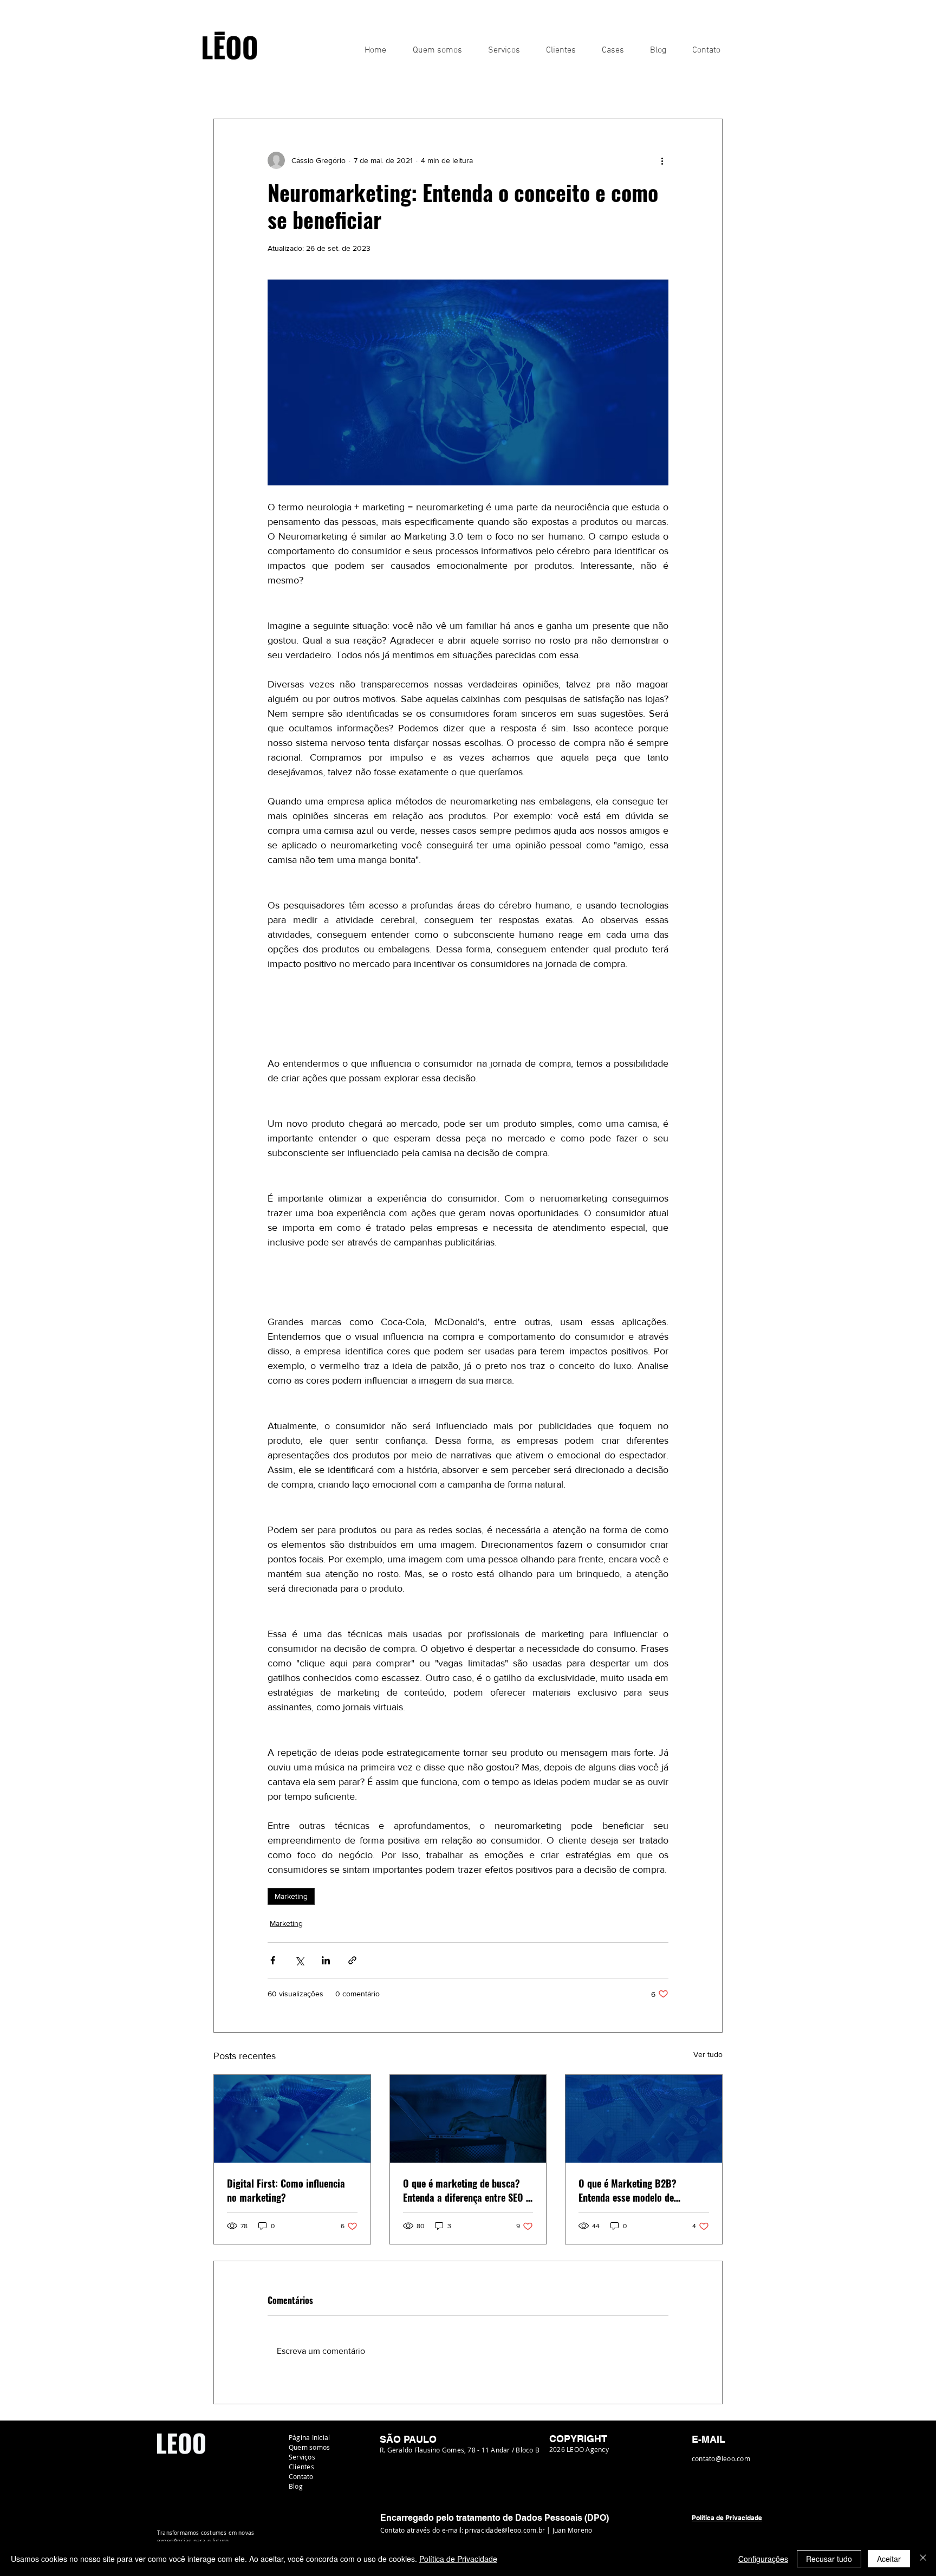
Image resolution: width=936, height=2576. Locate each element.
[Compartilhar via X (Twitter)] (299, 1960)
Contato (301, 2476)
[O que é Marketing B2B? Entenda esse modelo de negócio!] (644, 2119)
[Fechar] (923, 2559)
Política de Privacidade (458, 2559)
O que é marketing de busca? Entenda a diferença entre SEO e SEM (467, 2190)
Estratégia (298, 86)
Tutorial (407, 86)
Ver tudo (708, 2054)
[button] (709, 86)
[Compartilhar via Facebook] (273, 1960)
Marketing (355, 86)
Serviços (302, 2457)
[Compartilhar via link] (352, 1960)
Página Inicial (309, 2437)
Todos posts (236, 86)
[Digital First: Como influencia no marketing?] (292, 2119)
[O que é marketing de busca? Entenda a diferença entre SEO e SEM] (468, 2119)
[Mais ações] (662, 160)
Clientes (301, 2467)
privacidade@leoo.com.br (505, 2530)
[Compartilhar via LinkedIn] (326, 1960)
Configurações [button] (763, 2559)
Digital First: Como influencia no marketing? (286, 2190)
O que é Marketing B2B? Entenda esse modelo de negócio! (628, 2190)
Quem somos (309, 2447)
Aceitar (889, 2559)
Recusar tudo (829, 2559)
